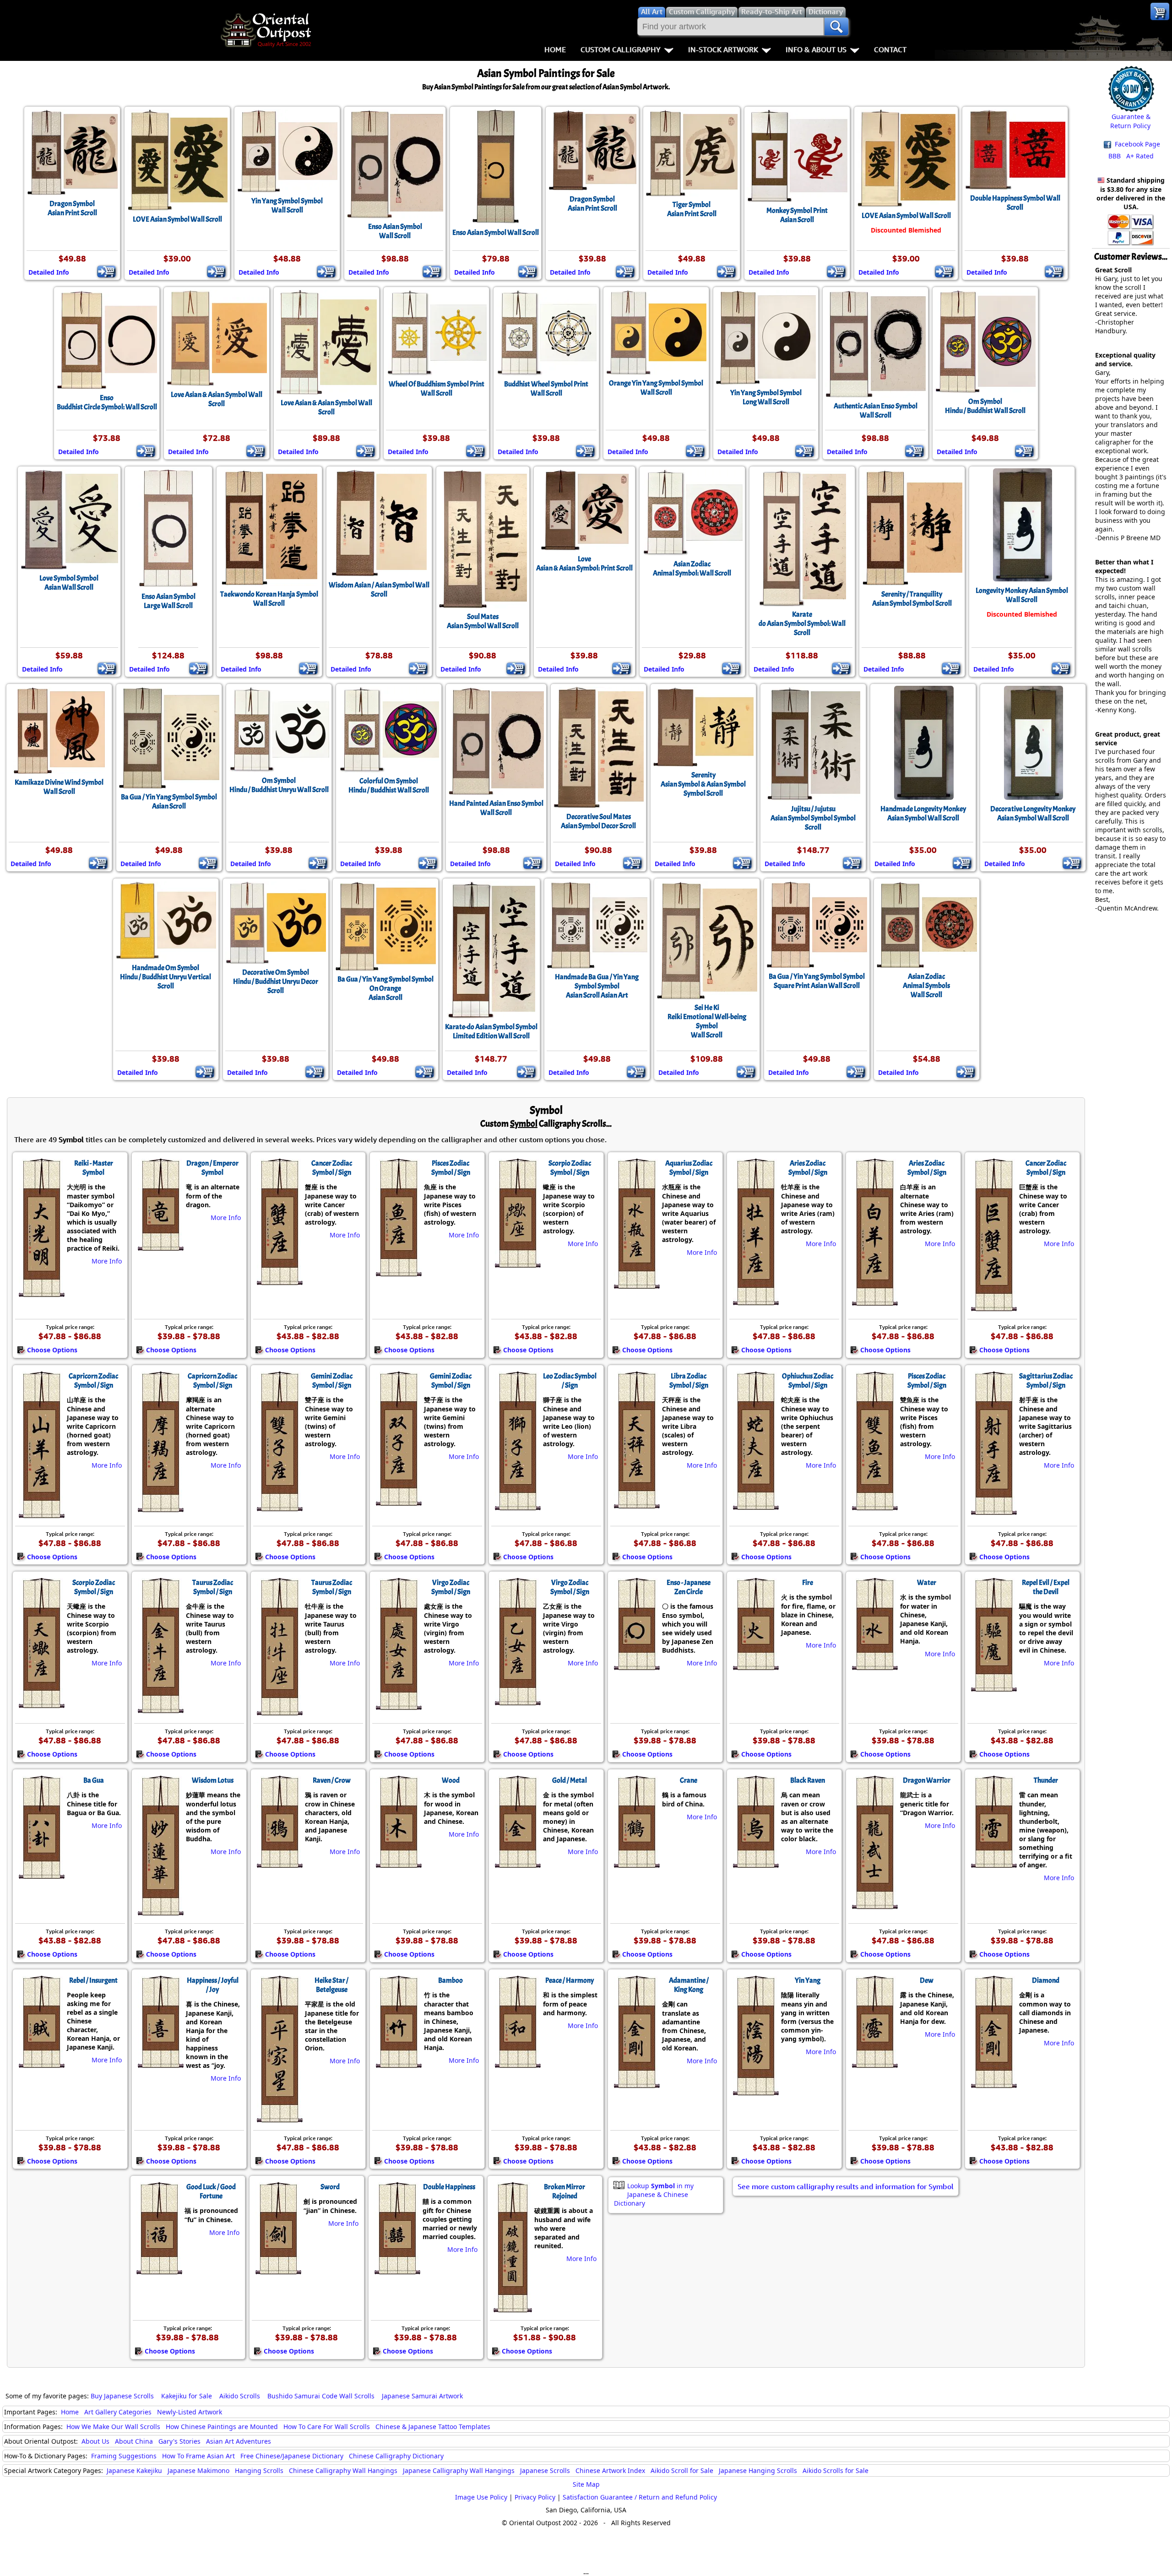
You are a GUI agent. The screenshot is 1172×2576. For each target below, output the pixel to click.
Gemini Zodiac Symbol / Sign (332, 1381)
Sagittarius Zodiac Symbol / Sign (1046, 1381)
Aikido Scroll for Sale (682, 2470)
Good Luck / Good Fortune (211, 2191)
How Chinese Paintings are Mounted (222, 2427)
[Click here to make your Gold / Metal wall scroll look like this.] (517, 1863)
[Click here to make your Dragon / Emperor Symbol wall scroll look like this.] (160, 1246)
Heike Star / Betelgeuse (331, 1985)
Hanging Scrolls (259, 2470)
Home (555, 49)
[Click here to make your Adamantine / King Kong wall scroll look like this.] (636, 2083)
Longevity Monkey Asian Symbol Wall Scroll (1022, 595)
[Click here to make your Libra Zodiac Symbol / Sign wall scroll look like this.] (636, 1504)
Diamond (1046, 1980)
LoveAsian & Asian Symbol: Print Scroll (584, 564)
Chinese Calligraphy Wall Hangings (343, 2470)
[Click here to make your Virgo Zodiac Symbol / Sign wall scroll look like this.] (398, 1705)
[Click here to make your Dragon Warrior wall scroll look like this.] (874, 1904)
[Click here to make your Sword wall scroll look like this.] (278, 2270)
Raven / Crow (332, 1780)
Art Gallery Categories (118, 2412)
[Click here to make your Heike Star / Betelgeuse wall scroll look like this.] (279, 2118)
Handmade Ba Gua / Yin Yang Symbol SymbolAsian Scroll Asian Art (597, 986)
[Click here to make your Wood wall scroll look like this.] (398, 1863)
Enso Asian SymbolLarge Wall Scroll (168, 601)
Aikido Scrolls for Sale (836, 2470)
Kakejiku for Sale (187, 2396)
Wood (451, 1780)
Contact (890, 49)
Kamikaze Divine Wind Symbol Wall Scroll (59, 787)
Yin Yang (808, 1980)
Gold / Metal (570, 1780)
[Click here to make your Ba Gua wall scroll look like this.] (41, 1874)
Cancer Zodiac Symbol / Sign (332, 1168)
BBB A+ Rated (1131, 156)
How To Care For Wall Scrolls (327, 2427)
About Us (95, 2441)
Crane (689, 1780)
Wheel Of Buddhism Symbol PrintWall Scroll (437, 389)
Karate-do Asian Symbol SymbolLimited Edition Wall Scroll (491, 1031)
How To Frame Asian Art (198, 2456)
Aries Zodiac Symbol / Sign (808, 1168)
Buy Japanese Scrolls (122, 2396)
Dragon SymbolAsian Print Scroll (72, 208)
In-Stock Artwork (723, 49)
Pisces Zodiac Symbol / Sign (451, 1168)
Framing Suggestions (124, 2456)
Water (927, 1583)
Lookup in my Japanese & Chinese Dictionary (654, 2194)
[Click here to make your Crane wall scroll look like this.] (636, 1863)
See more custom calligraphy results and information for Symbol (846, 2186)
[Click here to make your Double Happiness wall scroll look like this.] (397, 2270)
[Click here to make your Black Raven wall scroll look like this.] (755, 1863)
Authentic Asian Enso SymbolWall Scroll (876, 411)
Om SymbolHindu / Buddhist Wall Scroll (985, 406)
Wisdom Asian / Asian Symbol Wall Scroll (379, 590)
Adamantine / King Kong (689, 1985)
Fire (808, 1583)
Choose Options (52, 1350)
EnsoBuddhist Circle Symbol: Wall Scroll (107, 402)
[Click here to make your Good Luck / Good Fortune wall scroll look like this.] (159, 2270)
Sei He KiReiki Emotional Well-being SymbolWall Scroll (707, 1021)
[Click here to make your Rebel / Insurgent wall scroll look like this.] (41, 2063)
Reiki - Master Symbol (94, 1168)
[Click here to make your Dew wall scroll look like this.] (874, 2063)
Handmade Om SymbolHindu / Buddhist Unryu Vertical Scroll (165, 977)
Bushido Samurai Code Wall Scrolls (321, 2396)
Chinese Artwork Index (610, 2470)
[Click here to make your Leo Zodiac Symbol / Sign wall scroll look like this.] (517, 1506)
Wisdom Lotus (213, 1780)
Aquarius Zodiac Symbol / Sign (689, 1168)
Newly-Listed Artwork (190, 2412)
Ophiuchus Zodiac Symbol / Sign (808, 1381)
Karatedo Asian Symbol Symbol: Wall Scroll (802, 624)
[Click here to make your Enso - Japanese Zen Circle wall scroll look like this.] (636, 1665)
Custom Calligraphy (621, 49)
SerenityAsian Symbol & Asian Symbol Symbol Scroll (703, 784)
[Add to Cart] (106, 271)
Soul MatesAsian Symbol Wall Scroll (483, 621)
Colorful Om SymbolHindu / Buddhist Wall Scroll (389, 786)
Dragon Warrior (927, 1780)
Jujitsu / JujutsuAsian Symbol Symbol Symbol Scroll (813, 818)
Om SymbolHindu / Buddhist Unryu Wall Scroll (279, 785)
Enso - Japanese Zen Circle (689, 1587)
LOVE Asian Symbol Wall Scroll (177, 219)
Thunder (1046, 1780)
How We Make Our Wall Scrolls (113, 2427)
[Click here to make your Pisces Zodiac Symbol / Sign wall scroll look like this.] (398, 1272)
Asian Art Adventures (239, 2441)
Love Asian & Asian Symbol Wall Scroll (217, 399)
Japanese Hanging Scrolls (758, 2470)
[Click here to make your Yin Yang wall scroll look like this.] (755, 2091)
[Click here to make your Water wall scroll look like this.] (874, 1665)
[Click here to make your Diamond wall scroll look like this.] (993, 2083)
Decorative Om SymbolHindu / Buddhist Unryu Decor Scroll (276, 982)
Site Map (586, 2484)
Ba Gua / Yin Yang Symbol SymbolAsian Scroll (169, 802)
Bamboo (450, 1980)
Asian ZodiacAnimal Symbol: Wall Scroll (692, 569)
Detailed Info (49, 272)
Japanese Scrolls (545, 2470)
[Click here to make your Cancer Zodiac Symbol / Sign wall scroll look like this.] (279, 1280)
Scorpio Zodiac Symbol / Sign (570, 1168)
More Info (107, 1261)
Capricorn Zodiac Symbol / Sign (93, 1381)
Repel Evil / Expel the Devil (1046, 1587)
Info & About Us (816, 49)
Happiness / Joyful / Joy (213, 1985)
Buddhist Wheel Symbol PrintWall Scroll (546, 389)
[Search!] (836, 27)
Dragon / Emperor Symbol (212, 1168)
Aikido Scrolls (240, 2396)
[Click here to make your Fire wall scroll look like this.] (755, 1665)
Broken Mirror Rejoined (564, 2191)
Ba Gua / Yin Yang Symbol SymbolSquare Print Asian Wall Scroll (817, 981)
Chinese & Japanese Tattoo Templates (433, 2427)
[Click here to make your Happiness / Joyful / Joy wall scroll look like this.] (160, 2063)
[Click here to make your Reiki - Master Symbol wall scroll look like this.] (41, 1292)
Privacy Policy (535, 2497)
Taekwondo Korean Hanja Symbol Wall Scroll (269, 599)
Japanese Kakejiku (134, 2470)
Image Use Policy (481, 2497)
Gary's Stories (179, 2441)
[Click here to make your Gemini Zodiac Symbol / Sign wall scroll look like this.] (279, 1507)
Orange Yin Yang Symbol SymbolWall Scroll (656, 388)
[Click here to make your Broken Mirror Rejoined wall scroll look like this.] (512, 2308)
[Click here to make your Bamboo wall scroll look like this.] (398, 2063)
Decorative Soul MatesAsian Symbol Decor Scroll (598, 821)
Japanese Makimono (198, 2470)
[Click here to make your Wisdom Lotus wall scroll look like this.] (160, 1911)
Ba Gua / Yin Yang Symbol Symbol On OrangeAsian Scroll (385, 988)
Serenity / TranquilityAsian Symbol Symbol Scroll (912, 599)
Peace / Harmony (570, 1980)
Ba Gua (94, 1780)
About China (134, 2441)
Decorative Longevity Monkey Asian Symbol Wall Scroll (1033, 813)
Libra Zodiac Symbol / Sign (689, 1381)
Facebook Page (1137, 144)
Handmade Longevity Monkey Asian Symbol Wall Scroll (923, 813)
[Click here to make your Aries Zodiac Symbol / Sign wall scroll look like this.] (755, 1301)
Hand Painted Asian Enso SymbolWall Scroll (496, 808)
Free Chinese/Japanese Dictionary (292, 2456)
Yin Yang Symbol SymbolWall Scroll (287, 206)
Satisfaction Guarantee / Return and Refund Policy (640, 2497)
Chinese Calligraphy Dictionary (396, 2456)
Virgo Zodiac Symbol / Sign (451, 1587)
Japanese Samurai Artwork (422, 2396)
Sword (330, 2187)
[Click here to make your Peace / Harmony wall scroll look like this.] (517, 2063)
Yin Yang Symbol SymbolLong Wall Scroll (766, 397)
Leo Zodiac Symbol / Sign (570, 1381)
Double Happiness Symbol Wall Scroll (1015, 203)
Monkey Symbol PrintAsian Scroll (797, 215)
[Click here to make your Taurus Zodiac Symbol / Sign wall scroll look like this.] (160, 1708)
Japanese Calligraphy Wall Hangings (459, 2470)
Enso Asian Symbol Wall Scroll (496, 233)
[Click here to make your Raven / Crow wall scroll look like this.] (279, 1863)
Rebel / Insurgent (93, 1980)
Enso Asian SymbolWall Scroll (395, 231)
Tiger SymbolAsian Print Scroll (692, 209)
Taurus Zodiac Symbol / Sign (213, 1587)
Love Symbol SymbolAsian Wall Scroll (69, 583)
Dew (927, 1980)
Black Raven (808, 1780)
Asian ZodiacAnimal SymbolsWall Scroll (926, 986)
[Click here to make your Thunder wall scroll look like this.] (993, 1863)
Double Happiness (449, 2187)
